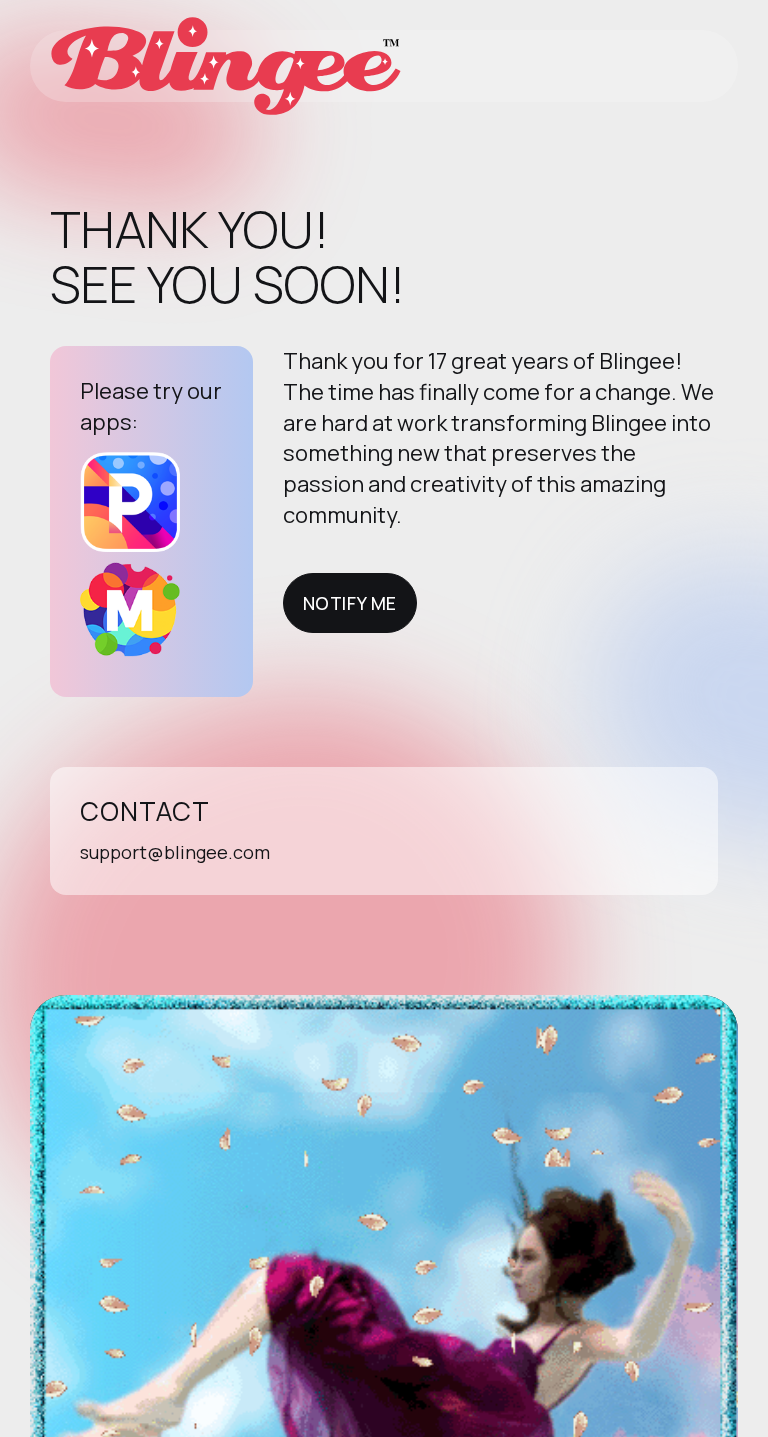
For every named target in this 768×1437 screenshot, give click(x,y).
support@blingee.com (175, 852)
